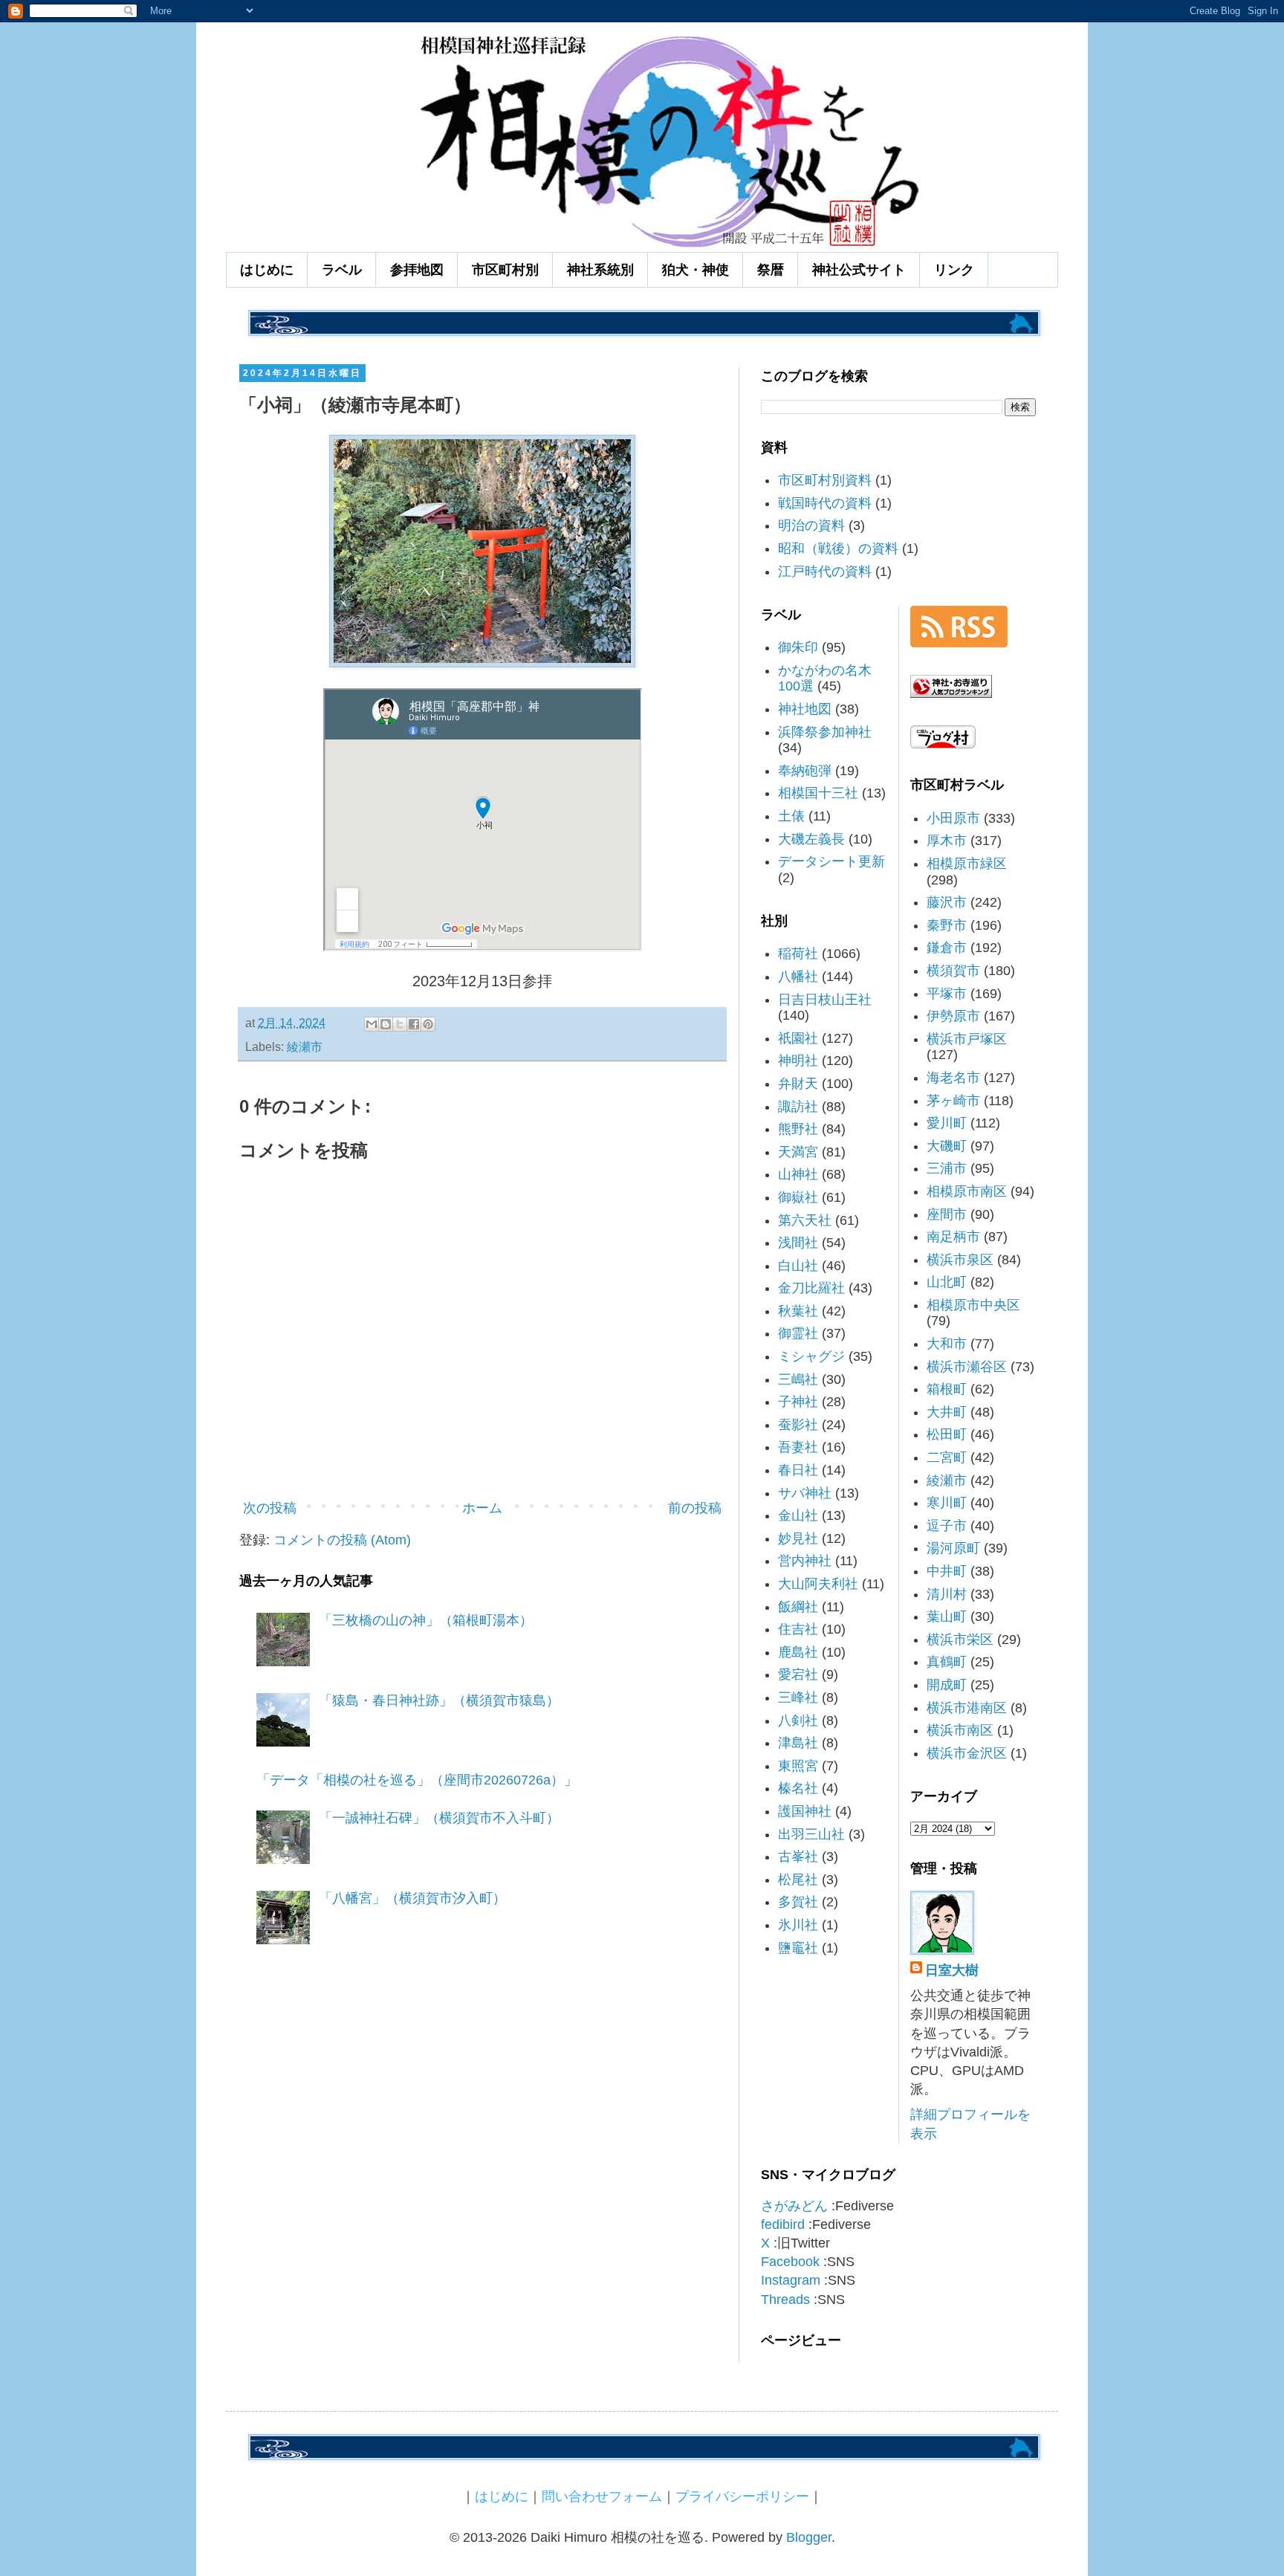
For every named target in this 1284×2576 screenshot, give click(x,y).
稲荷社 (798, 954)
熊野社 (798, 1129)
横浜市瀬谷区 (967, 1367)
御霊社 (798, 1333)
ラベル (342, 270)
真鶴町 (947, 1662)
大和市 (947, 1344)
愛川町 (947, 1123)
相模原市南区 (967, 1191)
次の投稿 (270, 1508)
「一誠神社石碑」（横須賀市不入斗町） (439, 1818)
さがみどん (794, 2206)
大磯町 (947, 1146)
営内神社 (805, 1561)
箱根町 (947, 1389)
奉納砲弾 (805, 771)
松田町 (947, 1434)
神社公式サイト (859, 270)
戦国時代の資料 (825, 503)
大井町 (947, 1412)
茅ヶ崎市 (953, 1101)
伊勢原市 (953, 1016)
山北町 (947, 1282)
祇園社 (798, 1038)
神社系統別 (600, 270)
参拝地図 (417, 270)
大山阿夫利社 (818, 1584)
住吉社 (798, 1629)
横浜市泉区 (960, 1260)
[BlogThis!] (386, 1024)
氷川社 (798, 1925)
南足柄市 (953, 1237)
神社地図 (805, 709)
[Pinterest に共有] (428, 1024)
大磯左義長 (811, 839)
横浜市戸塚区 (967, 1039)
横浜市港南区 (967, 1708)
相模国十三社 (818, 793)
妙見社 (798, 1538)
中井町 (947, 1571)
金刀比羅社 (811, 1288)
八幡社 (798, 977)
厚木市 (947, 841)
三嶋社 (798, 1379)
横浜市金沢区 (967, 1753)
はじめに (267, 270)
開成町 (947, 1685)
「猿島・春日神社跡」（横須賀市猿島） (439, 1700)
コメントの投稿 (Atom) (342, 1540)
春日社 (798, 1470)
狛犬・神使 (695, 270)
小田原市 (953, 818)
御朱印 (798, 647)
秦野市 (947, 925)
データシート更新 (831, 861)
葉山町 (947, 1617)
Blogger (809, 2537)
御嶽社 (798, 1197)
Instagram (791, 2280)
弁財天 (798, 1084)
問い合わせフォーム (602, 2496)
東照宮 (798, 1766)
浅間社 (798, 1243)
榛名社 (798, 1788)
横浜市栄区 (960, 1640)
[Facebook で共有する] (414, 1024)
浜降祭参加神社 (825, 732)
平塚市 (947, 994)
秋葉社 (798, 1311)
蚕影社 (798, 1425)
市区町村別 (505, 270)
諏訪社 (798, 1107)
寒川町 (947, 1503)
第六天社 (805, 1220)
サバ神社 (805, 1493)
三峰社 (798, 1698)
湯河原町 (953, 1548)
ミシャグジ (811, 1356)
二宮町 (947, 1457)
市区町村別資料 (825, 480)
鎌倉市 (947, 948)
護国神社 (805, 1811)
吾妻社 (798, 1447)
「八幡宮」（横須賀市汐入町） (412, 1898)
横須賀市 (953, 971)
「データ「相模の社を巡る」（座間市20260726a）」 (417, 1780)
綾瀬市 (305, 1046)
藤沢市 (947, 902)
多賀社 (798, 1902)
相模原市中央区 (973, 1305)
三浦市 (947, 1168)
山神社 (798, 1174)
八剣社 (798, 1721)
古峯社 (798, 1857)
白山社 (798, 1266)
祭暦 (771, 270)
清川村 (947, 1594)
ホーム (482, 1508)
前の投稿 (695, 1508)
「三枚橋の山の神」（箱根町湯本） (426, 1620)
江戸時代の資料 (825, 572)
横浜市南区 (960, 1730)
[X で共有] (400, 1024)
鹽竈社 (798, 1948)
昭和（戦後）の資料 (838, 548)
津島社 (798, 1743)
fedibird (783, 2224)
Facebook (790, 2262)
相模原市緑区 (967, 864)
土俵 (791, 816)
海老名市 (953, 1078)
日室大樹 (952, 1970)
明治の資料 (811, 525)
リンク (954, 270)
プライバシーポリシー (742, 2496)
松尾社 (798, 1880)
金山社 (798, 1515)
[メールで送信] (372, 1024)
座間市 (947, 1214)
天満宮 (798, 1152)
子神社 (798, 1402)
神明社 (798, 1061)
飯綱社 (798, 1607)
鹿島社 (798, 1652)
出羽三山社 (811, 1834)
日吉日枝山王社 (825, 1000)
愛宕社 (798, 1674)
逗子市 (947, 1526)
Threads (785, 2300)
